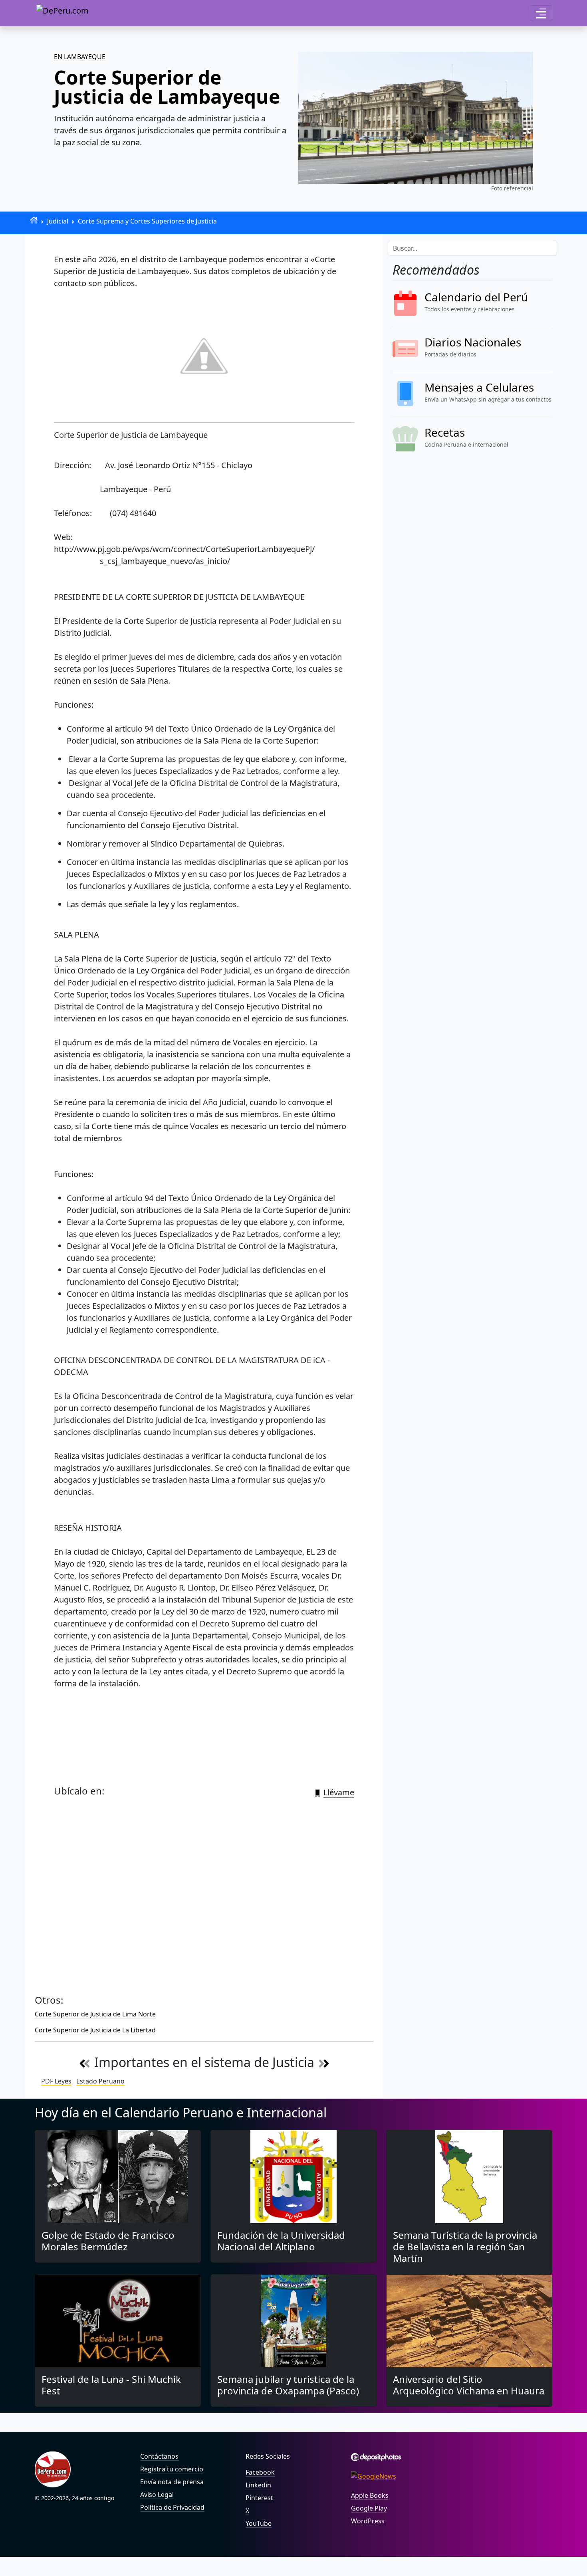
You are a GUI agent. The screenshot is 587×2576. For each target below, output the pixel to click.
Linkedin (258, 2485)
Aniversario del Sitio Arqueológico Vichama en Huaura (469, 2385)
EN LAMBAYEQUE (80, 57)
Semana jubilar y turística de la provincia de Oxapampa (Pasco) (288, 2385)
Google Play (369, 2508)
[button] (541, 13)
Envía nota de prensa (172, 2482)
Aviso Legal (157, 2495)
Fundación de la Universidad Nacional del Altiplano (281, 2241)
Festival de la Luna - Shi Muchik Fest (111, 2385)
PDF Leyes (56, 2081)
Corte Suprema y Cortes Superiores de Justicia (147, 221)
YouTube (259, 2523)
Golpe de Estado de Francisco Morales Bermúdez (108, 2241)
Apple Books (370, 2495)
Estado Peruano (100, 2081)
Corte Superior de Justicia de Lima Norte (95, 2014)
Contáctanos (159, 2456)
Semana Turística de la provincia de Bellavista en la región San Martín (465, 2247)
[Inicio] (34, 220)
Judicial (58, 221)
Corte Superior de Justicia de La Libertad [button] (95, 2030)
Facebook (260, 2472)
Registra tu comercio (172, 2469)
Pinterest (259, 2498)
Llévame (339, 1792)
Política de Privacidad (172, 2507)
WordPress (368, 2521)
